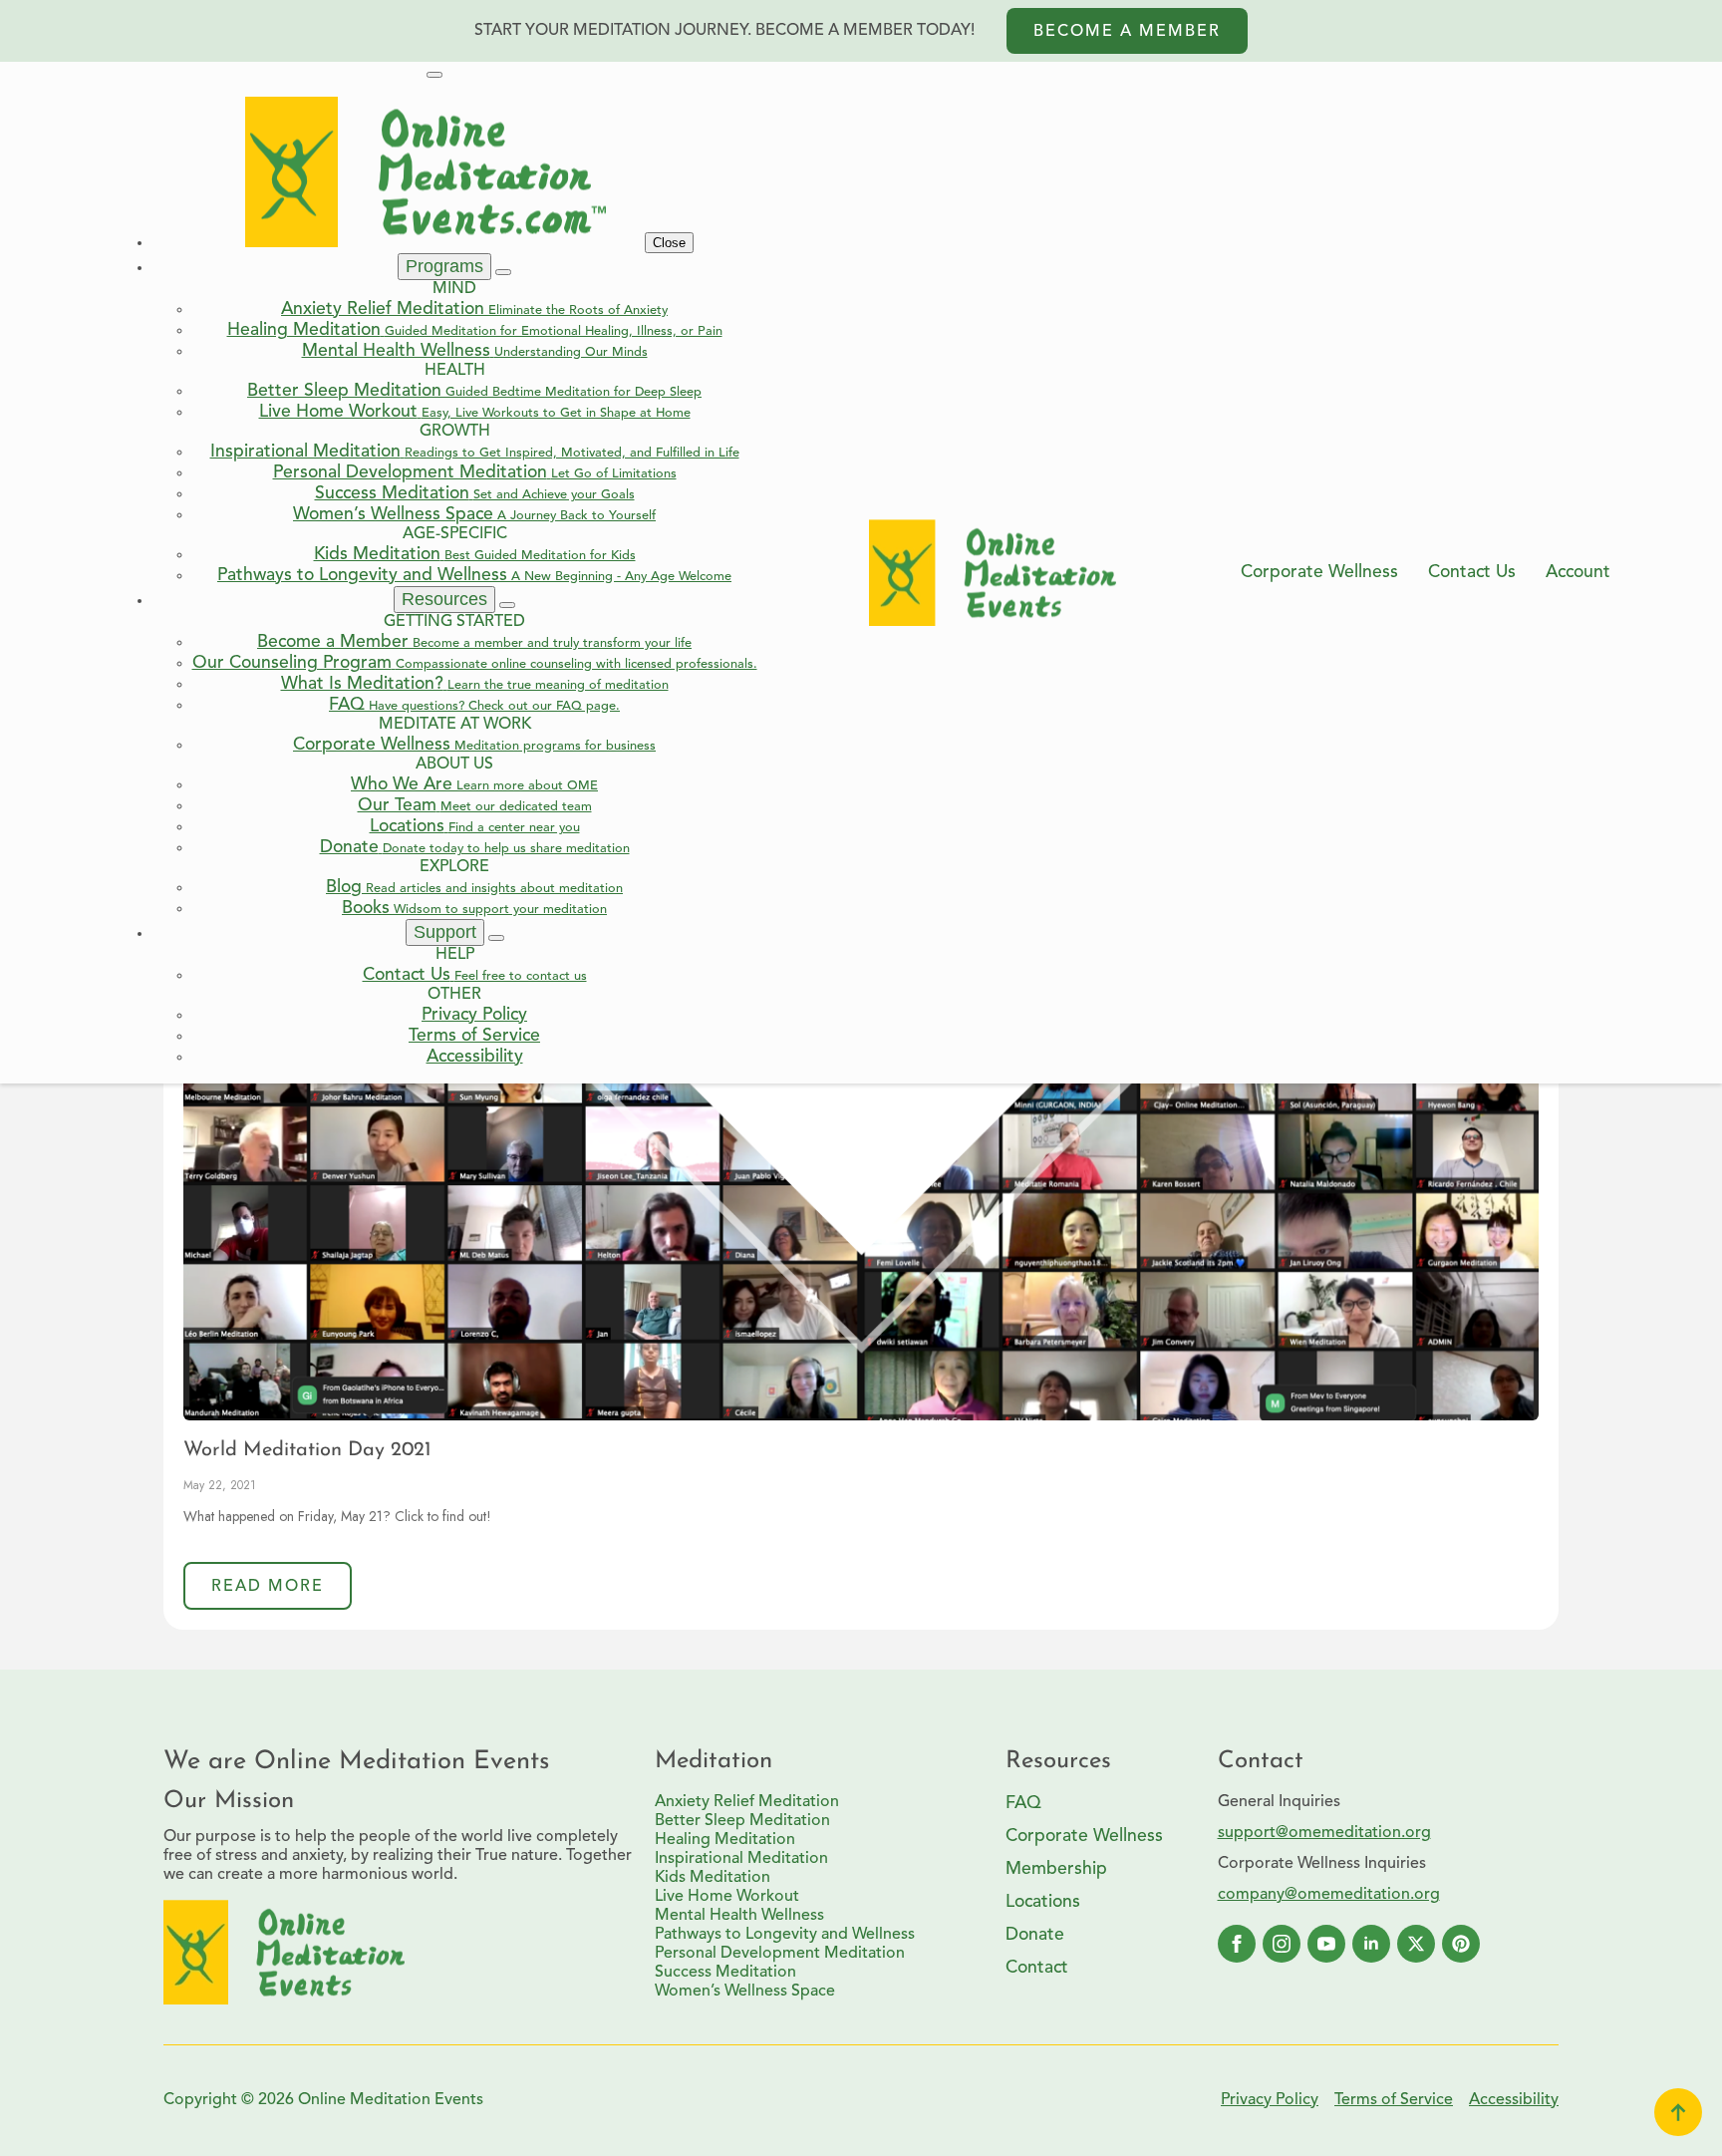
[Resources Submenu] (507, 605)
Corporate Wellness (1319, 573)
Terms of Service (1394, 2100)
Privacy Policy (1270, 2100)
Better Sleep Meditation (742, 1821)
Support (445, 932)
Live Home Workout (727, 1897)
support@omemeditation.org (1324, 1833)
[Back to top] (1678, 2112)
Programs (444, 266)
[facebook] (1237, 1944)
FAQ (1023, 1804)
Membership (1056, 1869)
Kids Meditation (713, 1878)
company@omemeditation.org (1329, 1895)
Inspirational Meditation (741, 1859)
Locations (1043, 1902)
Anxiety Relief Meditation (747, 1802)
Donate (1035, 1935)
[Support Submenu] (496, 938)
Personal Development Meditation (780, 1954)
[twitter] (1416, 1944)
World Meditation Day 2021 (307, 1450)
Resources (444, 599)
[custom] (1461, 1944)
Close (669, 243)
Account (1578, 573)
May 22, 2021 (220, 1485)
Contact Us (1472, 573)
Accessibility (1514, 2100)
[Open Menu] (434, 75)
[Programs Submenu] (503, 272)
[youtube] (1326, 1944)
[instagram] (1282, 1944)
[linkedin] (1371, 1944)
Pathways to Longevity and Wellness (785, 1935)
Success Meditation (725, 1973)
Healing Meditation (725, 1840)
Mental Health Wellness (739, 1916)
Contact (1037, 1968)
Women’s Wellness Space (745, 1992)
